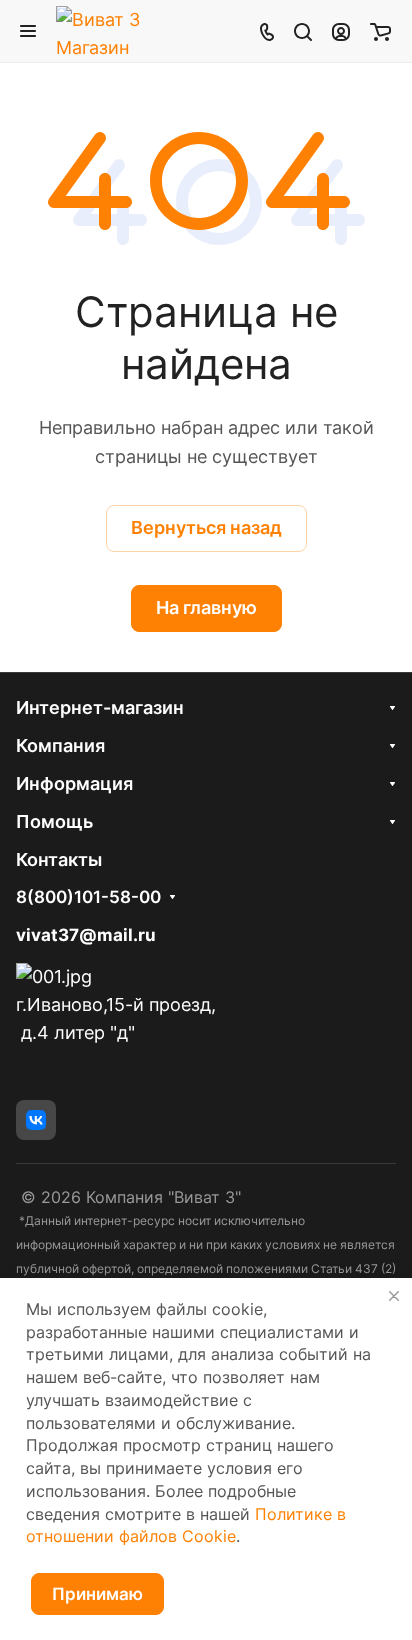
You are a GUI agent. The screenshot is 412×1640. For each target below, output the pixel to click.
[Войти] (341, 31)
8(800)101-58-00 (88, 897)
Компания (60, 745)
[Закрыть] (394, 1296)
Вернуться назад (206, 527)
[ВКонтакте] (36, 1120)
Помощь (54, 821)
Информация (74, 783)
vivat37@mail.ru (86, 935)
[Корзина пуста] (380, 31)
